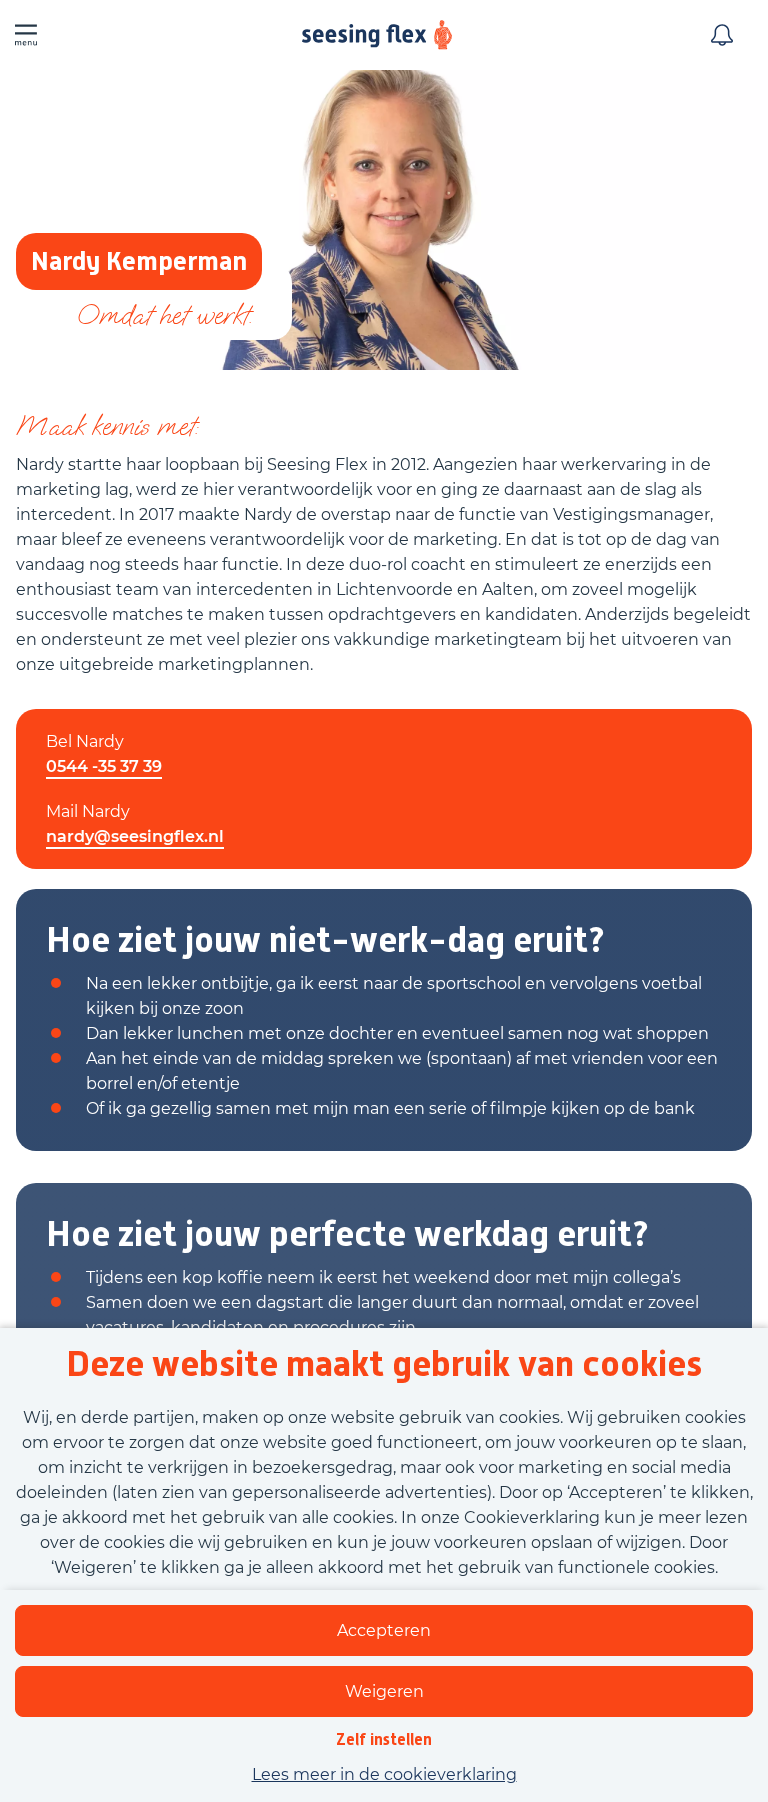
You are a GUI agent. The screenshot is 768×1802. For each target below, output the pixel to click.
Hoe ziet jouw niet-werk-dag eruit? (325, 940)
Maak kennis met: (107, 426)
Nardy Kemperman (139, 260)
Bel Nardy (85, 741)
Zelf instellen (384, 1739)
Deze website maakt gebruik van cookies (384, 1364)
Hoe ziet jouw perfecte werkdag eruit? (347, 1234)
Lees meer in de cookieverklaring (384, 1774)
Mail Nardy (88, 811)
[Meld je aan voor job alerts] (722, 35)
